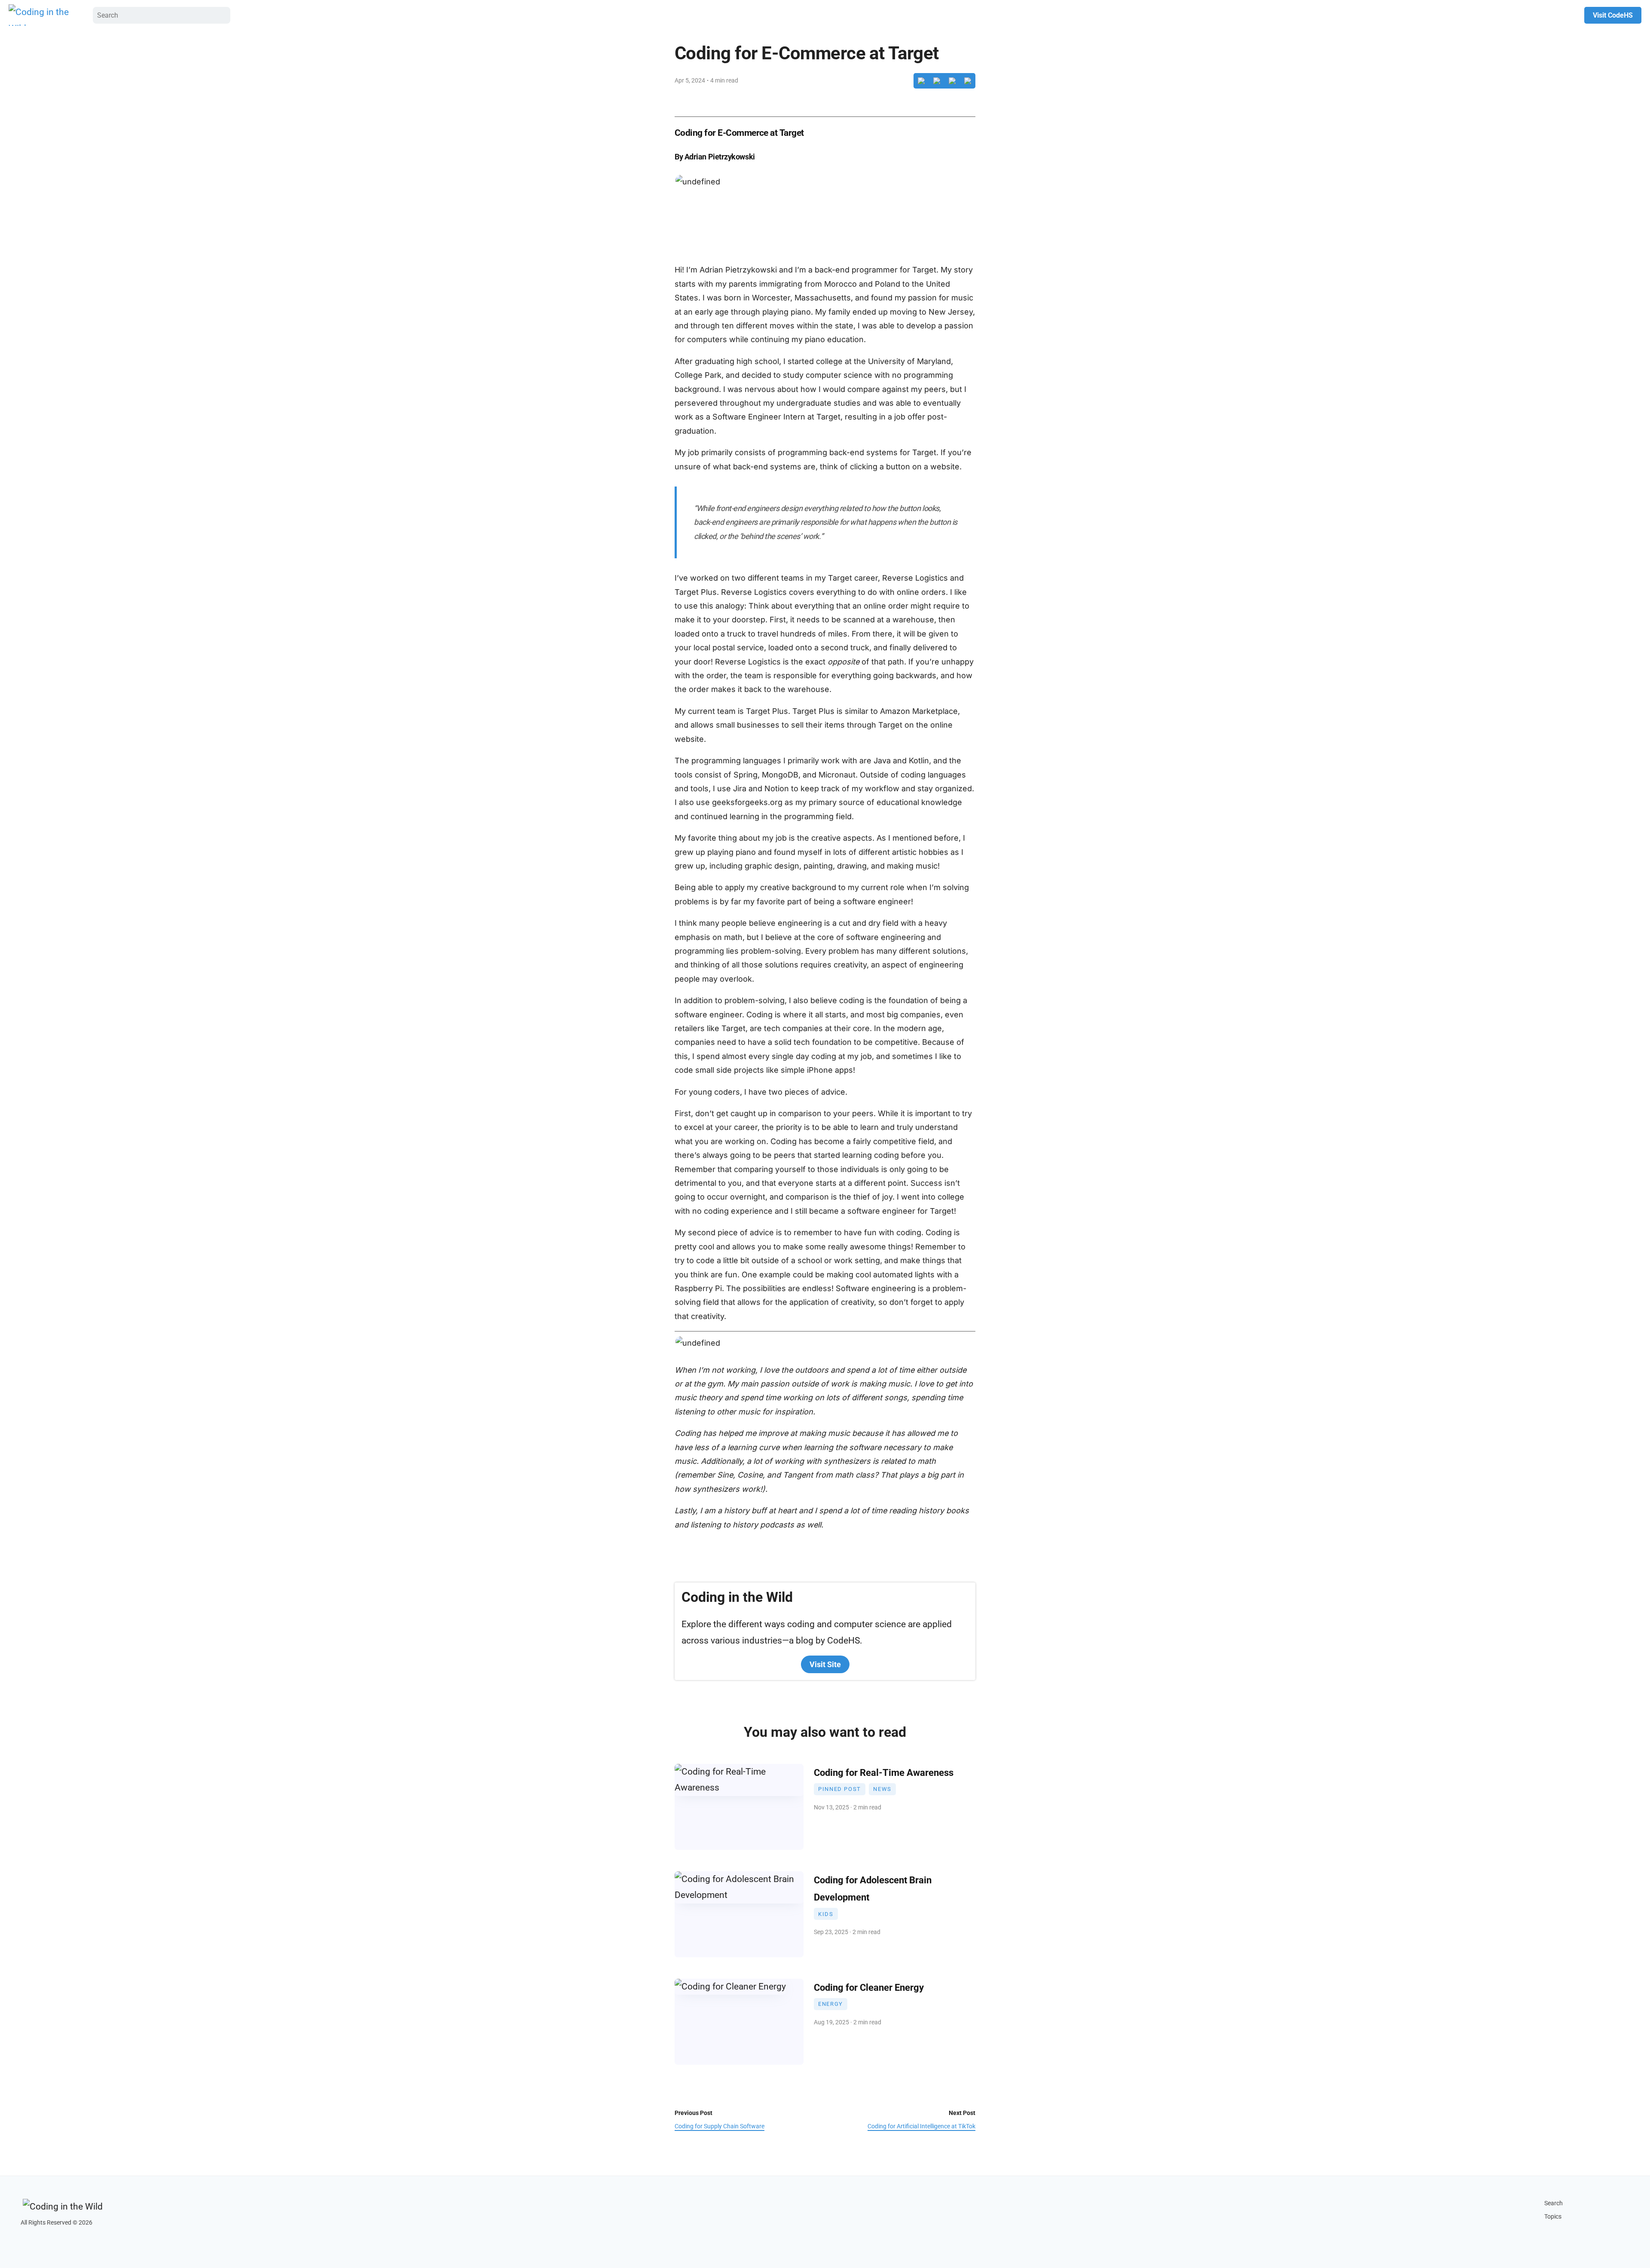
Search (1554, 2203)
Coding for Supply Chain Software (720, 2126)
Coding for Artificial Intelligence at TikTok (921, 2126)
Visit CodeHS (1613, 15)
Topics (1553, 2217)
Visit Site (825, 1664)
